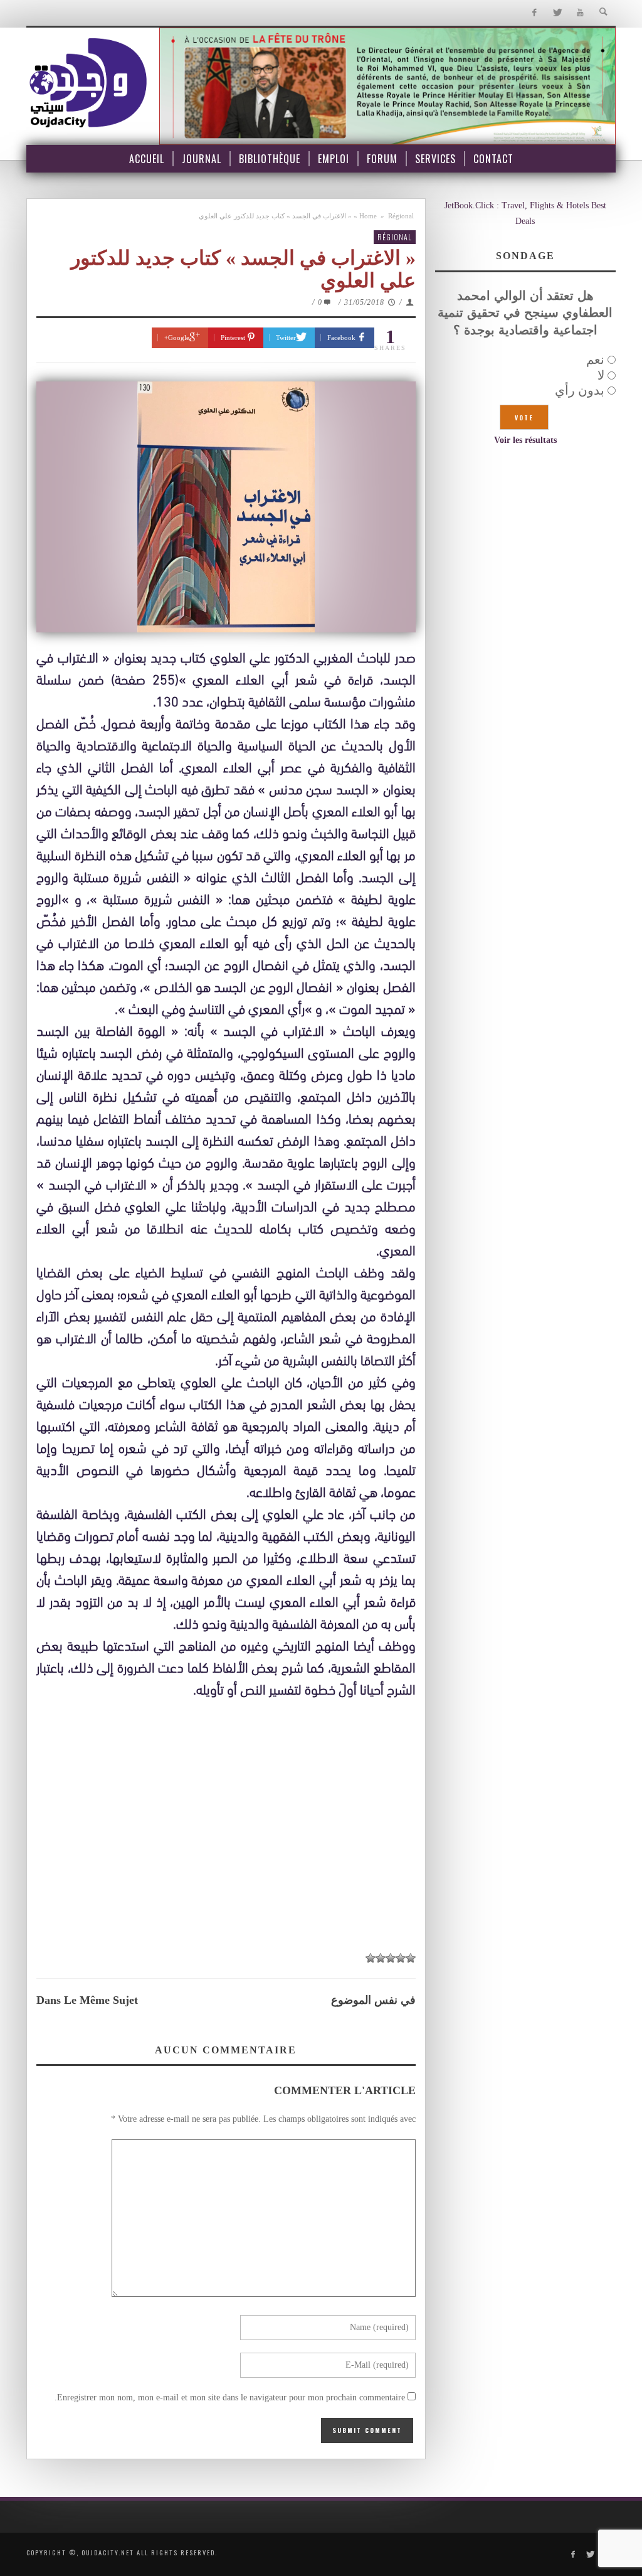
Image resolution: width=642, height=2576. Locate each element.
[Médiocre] (411, 1958)
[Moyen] (401, 1958)
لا (601, 375)
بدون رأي (580, 390)
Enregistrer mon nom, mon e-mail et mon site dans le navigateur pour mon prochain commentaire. (230, 2398)
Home (368, 216)
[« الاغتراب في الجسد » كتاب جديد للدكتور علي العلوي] (226, 507)
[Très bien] (381, 1958)
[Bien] (391, 1958)
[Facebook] (534, 13)
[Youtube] (580, 13)
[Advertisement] (226, 1825)
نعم (595, 359)
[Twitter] (557, 13)
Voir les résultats (525, 440)
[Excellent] (371, 1958)
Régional (401, 216)
